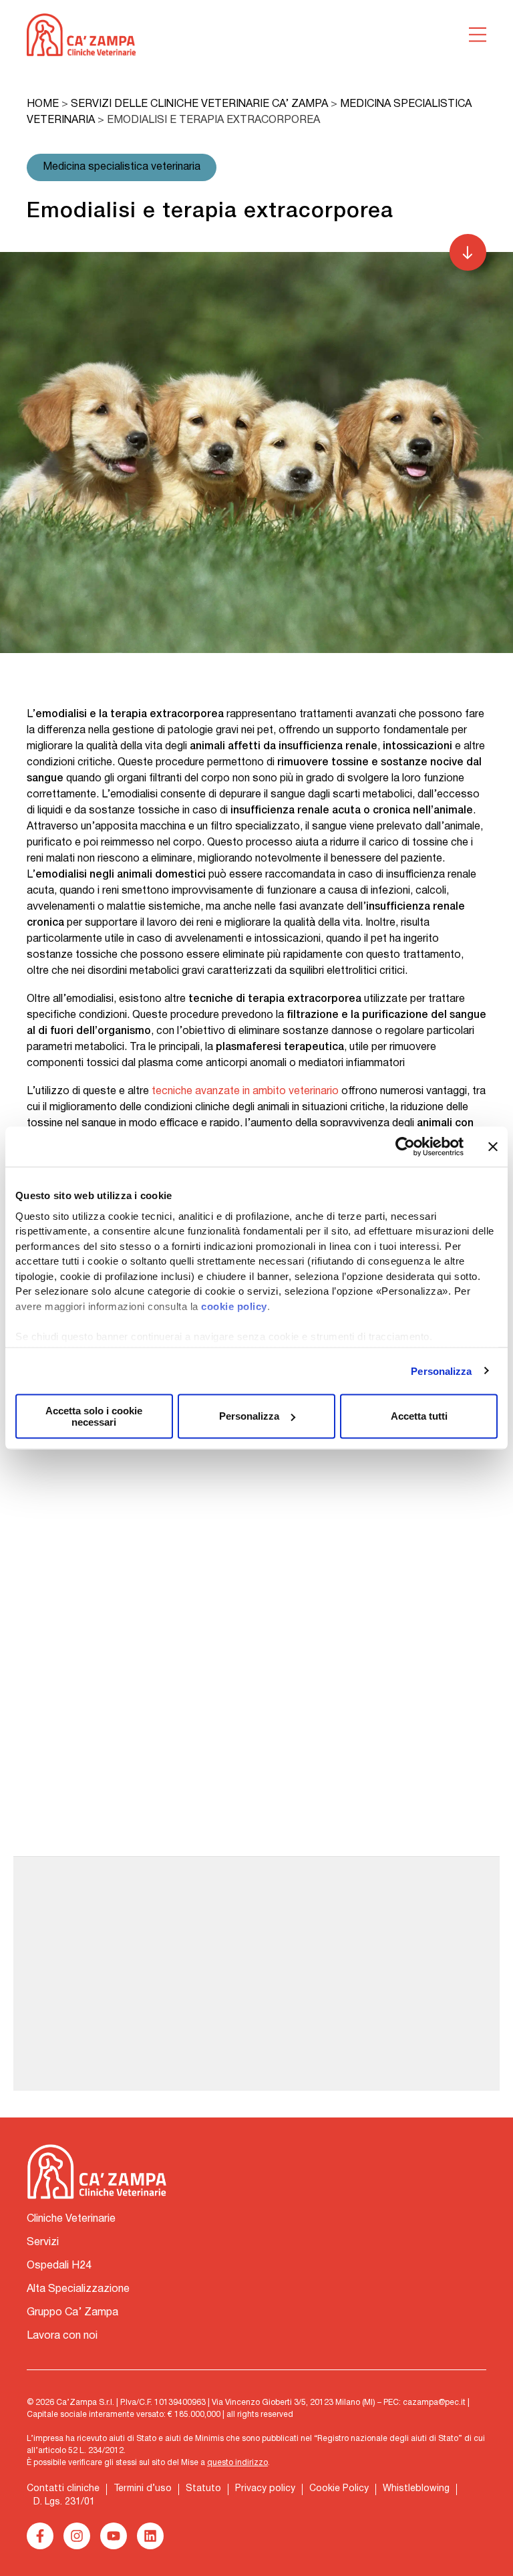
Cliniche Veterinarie (71, 2219)
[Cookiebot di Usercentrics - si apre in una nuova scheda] (405, 1147)
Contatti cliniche (63, 2489)
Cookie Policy (339, 2489)
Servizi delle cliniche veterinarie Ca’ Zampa (199, 104)
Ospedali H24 (59, 2266)
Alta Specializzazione (78, 2289)
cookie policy (234, 1306)
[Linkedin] (150, 2536)
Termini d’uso (143, 2489)
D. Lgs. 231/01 (64, 2502)
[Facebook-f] (40, 2536)
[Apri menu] (478, 35)
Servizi (43, 2242)
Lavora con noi (62, 2336)
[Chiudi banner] (493, 1147)
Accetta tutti (419, 1416)
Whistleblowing (416, 2489)
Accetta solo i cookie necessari (94, 1416)
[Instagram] (77, 2536)
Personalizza (441, 1371)
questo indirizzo (237, 2463)
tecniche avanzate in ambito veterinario (245, 1091)
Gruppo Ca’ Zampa (72, 2313)
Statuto (203, 2489)
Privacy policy (265, 2489)
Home (43, 104)
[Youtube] (114, 2536)
